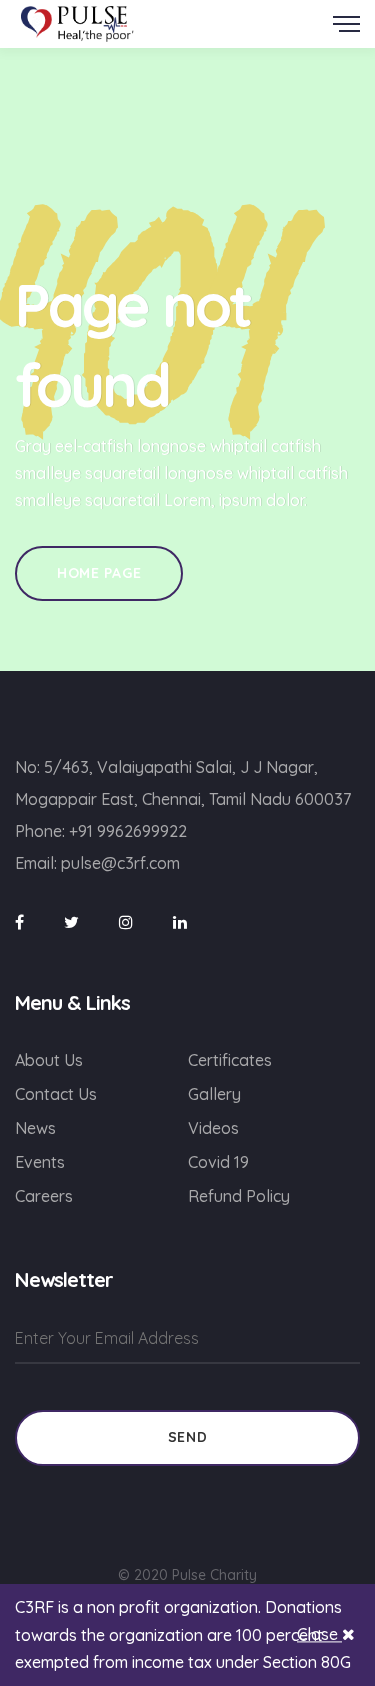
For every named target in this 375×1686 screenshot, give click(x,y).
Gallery (214, 1094)
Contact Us (56, 1094)
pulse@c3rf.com (120, 863)
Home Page (99, 573)
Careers (44, 1196)
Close (319, 1635)
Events (40, 1162)
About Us (49, 1060)
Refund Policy (239, 1196)
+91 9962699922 (128, 831)
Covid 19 (218, 1162)
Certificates (230, 1060)
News (35, 1128)
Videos (213, 1128)
